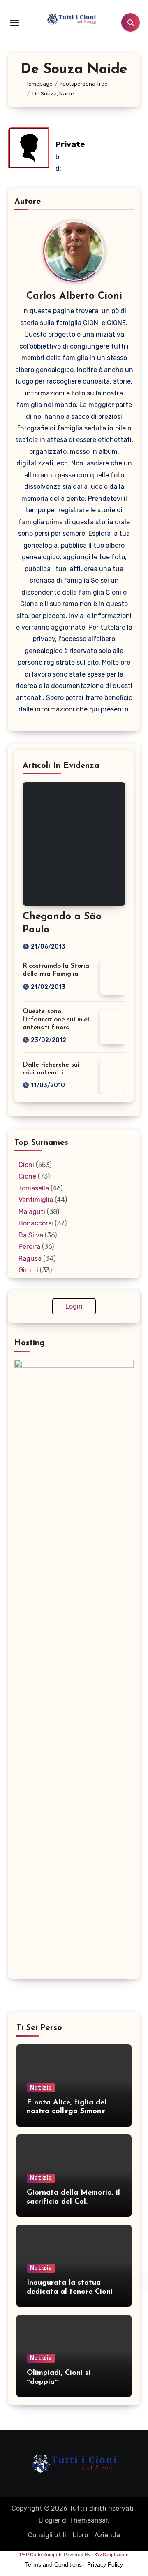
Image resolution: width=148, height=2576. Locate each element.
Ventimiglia (36, 1200)
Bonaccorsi (36, 1223)
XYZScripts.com (111, 2555)
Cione (27, 1176)
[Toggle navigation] (15, 23)
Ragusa (30, 1259)
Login (74, 1306)
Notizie (41, 2088)
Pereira (29, 1247)
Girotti (28, 1270)
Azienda (107, 2535)
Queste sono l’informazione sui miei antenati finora (56, 1019)
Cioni (26, 1165)
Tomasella (34, 1188)
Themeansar (89, 2520)
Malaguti (32, 1212)
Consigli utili (47, 2535)
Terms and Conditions (53, 2564)
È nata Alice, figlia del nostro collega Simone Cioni (67, 2112)
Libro (80, 2535)
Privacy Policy (105, 2564)
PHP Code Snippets (41, 2555)
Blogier (50, 2520)
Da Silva (31, 1235)
